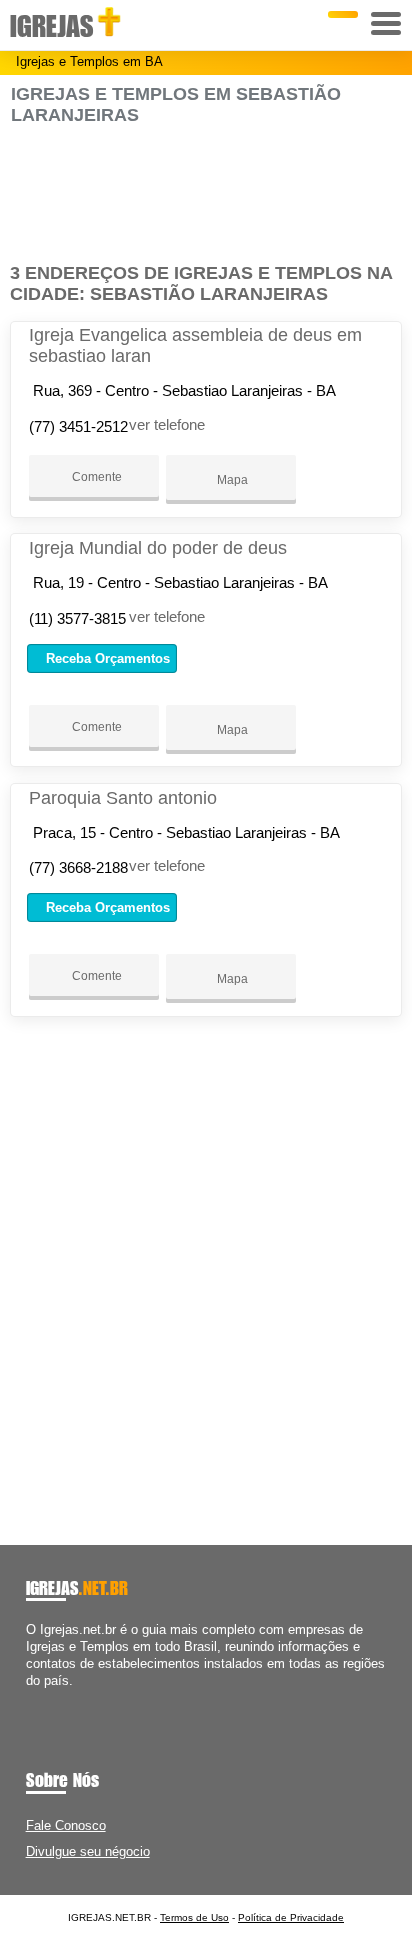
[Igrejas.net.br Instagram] (48, 1698)
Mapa (231, 480)
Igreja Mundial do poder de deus (158, 548)
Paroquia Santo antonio (123, 798)
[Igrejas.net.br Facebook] (30, 1698)
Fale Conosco (66, 1825)
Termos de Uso (194, 1917)
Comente (95, 477)
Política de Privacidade (291, 1917)
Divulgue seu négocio (88, 1851)
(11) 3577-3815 (77, 618)
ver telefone (167, 424)
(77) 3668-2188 (78, 867)
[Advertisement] (205, 194)
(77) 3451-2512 (78, 426)
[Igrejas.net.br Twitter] (39, 1698)
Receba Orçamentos (106, 658)
